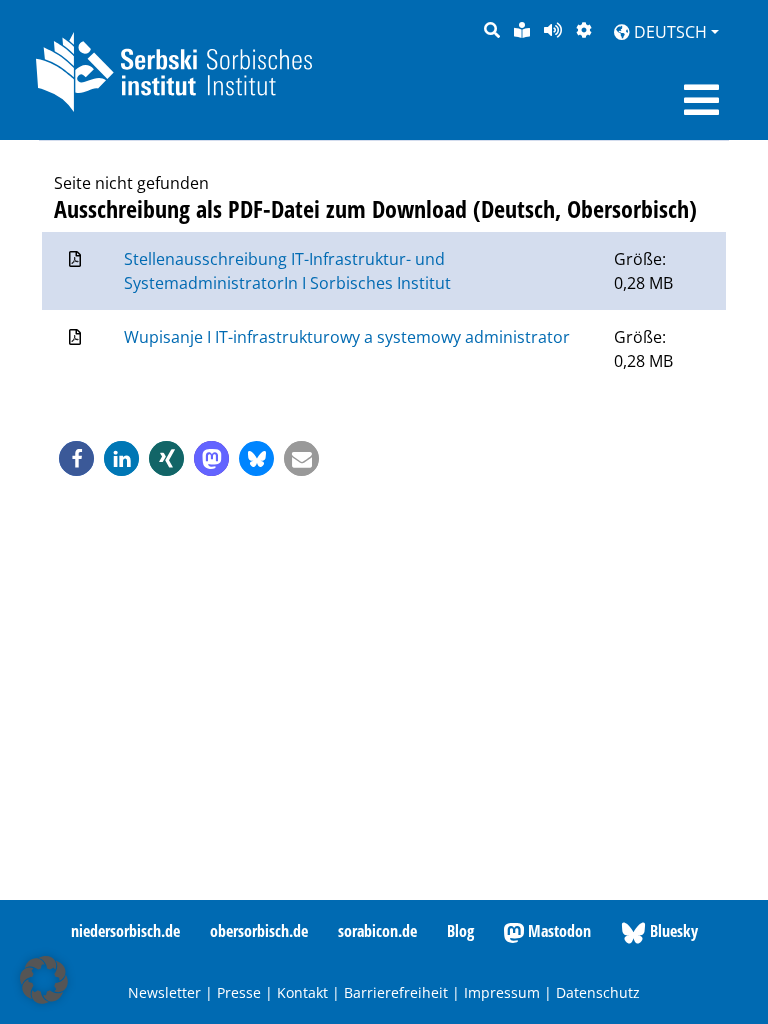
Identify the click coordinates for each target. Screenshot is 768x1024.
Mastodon (557, 931)
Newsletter (164, 992)
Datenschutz (598, 992)
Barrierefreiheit (396, 992)
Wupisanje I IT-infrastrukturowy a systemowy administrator (347, 337)
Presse (239, 992)
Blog (460, 931)
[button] (76, 458)
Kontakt (302, 992)
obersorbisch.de (259, 931)
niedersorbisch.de (125, 931)
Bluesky (672, 931)
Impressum (502, 992)
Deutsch (668, 32)
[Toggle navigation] (701, 100)
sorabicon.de (377, 931)
